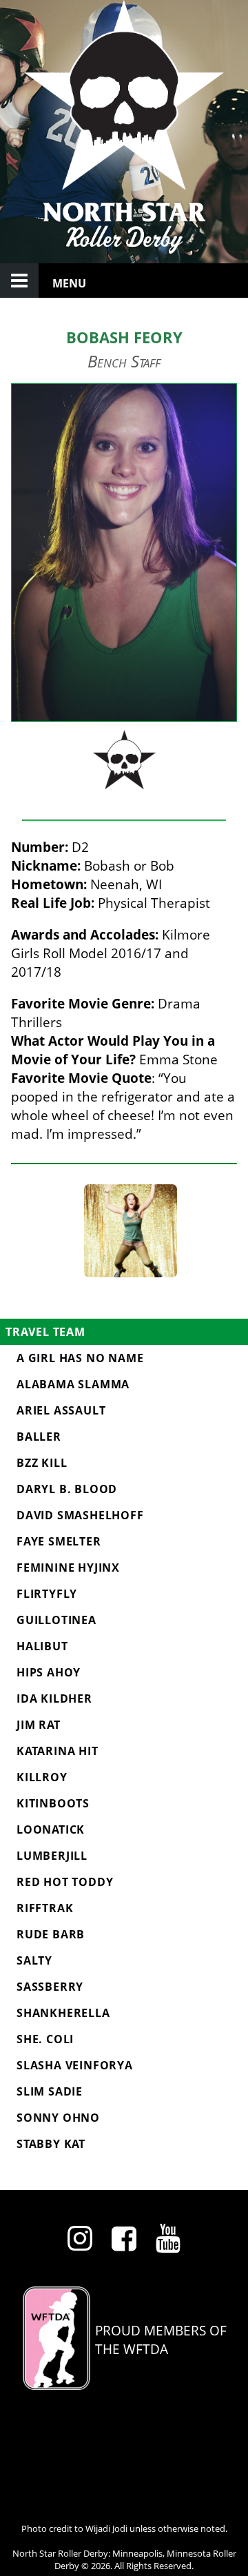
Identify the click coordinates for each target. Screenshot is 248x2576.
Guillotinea (56, 1620)
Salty (34, 1960)
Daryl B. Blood (67, 1489)
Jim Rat (39, 1725)
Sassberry (50, 1987)
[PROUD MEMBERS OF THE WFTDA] (124, 2385)
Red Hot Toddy (65, 1882)
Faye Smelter (59, 1541)
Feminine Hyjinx (68, 1568)
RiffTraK (45, 1908)
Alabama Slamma (73, 1384)
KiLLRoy (42, 1777)
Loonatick (51, 1829)
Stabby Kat (51, 2144)
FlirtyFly (47, 1594)
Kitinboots (53, 1803)
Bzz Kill (42, 1463)
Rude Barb (51, 1934)
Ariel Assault (61, 1410)
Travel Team (45, 1332)
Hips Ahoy (49, 1672)
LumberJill (52, 1856)
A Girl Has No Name (80, 1358)
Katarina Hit (58, 1751)
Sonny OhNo (58, 2118)
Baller (39, 1437)
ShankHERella (63, 2013)
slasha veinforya (75, 2065)
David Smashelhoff (80, 1515)
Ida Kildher (54, 1698)
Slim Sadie (50, 2091)
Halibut (42, 1646)
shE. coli (45, 2039)
